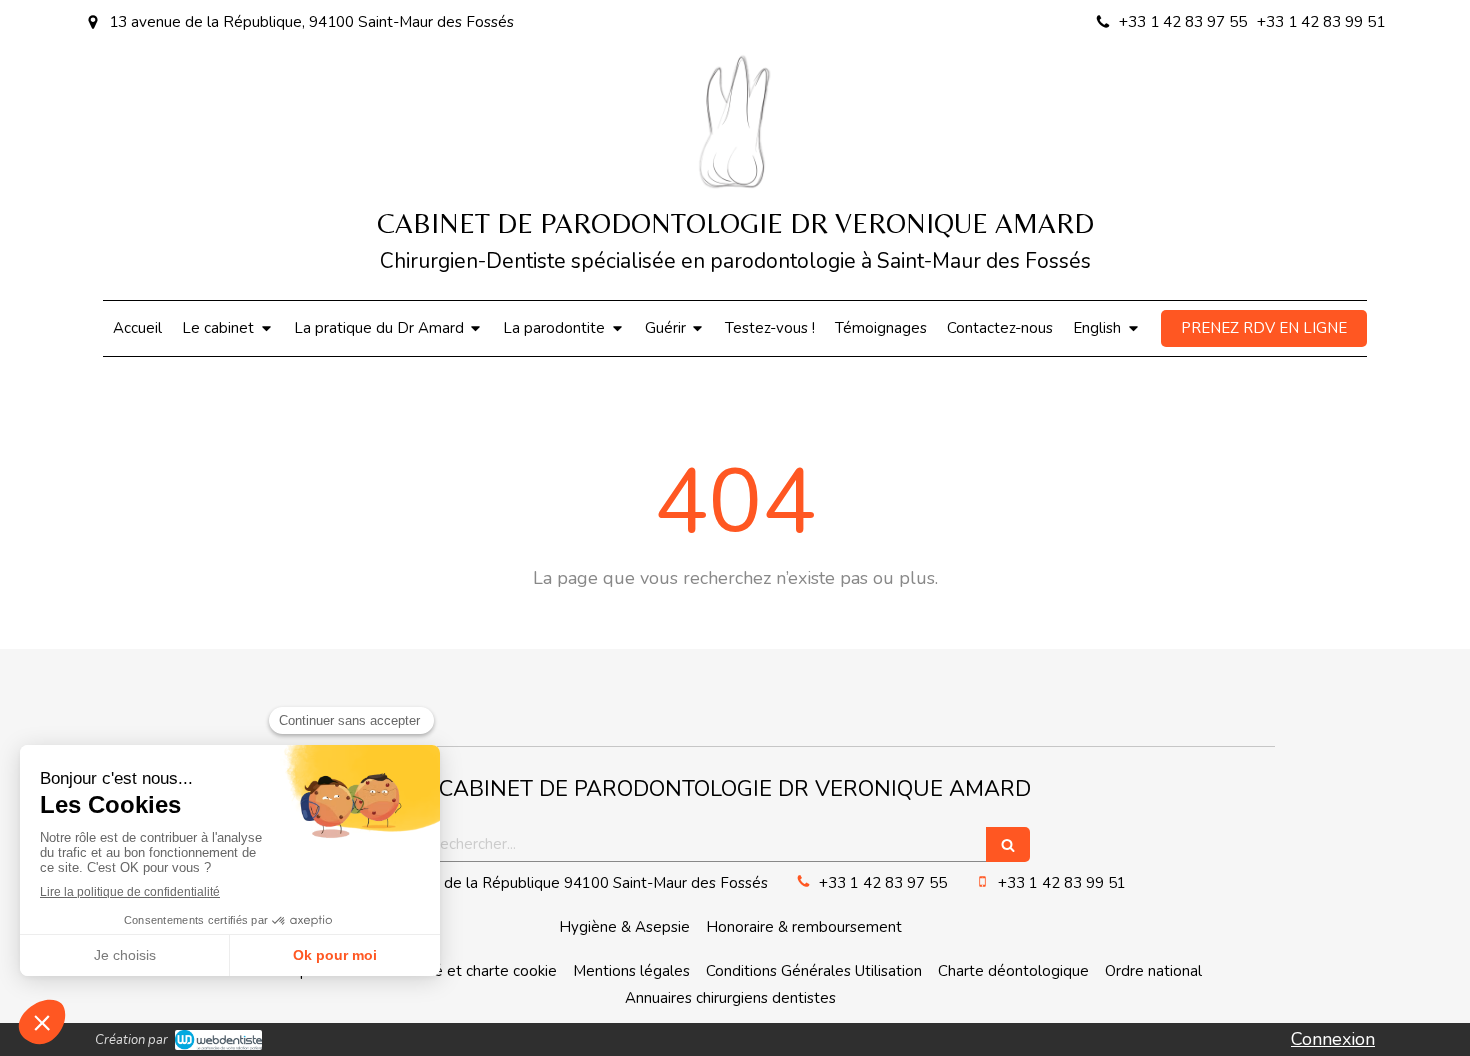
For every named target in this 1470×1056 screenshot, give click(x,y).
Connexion (1333, 1039)
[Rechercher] (1008, 844)
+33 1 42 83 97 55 (883, 883)
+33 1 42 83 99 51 (1062, 883)
